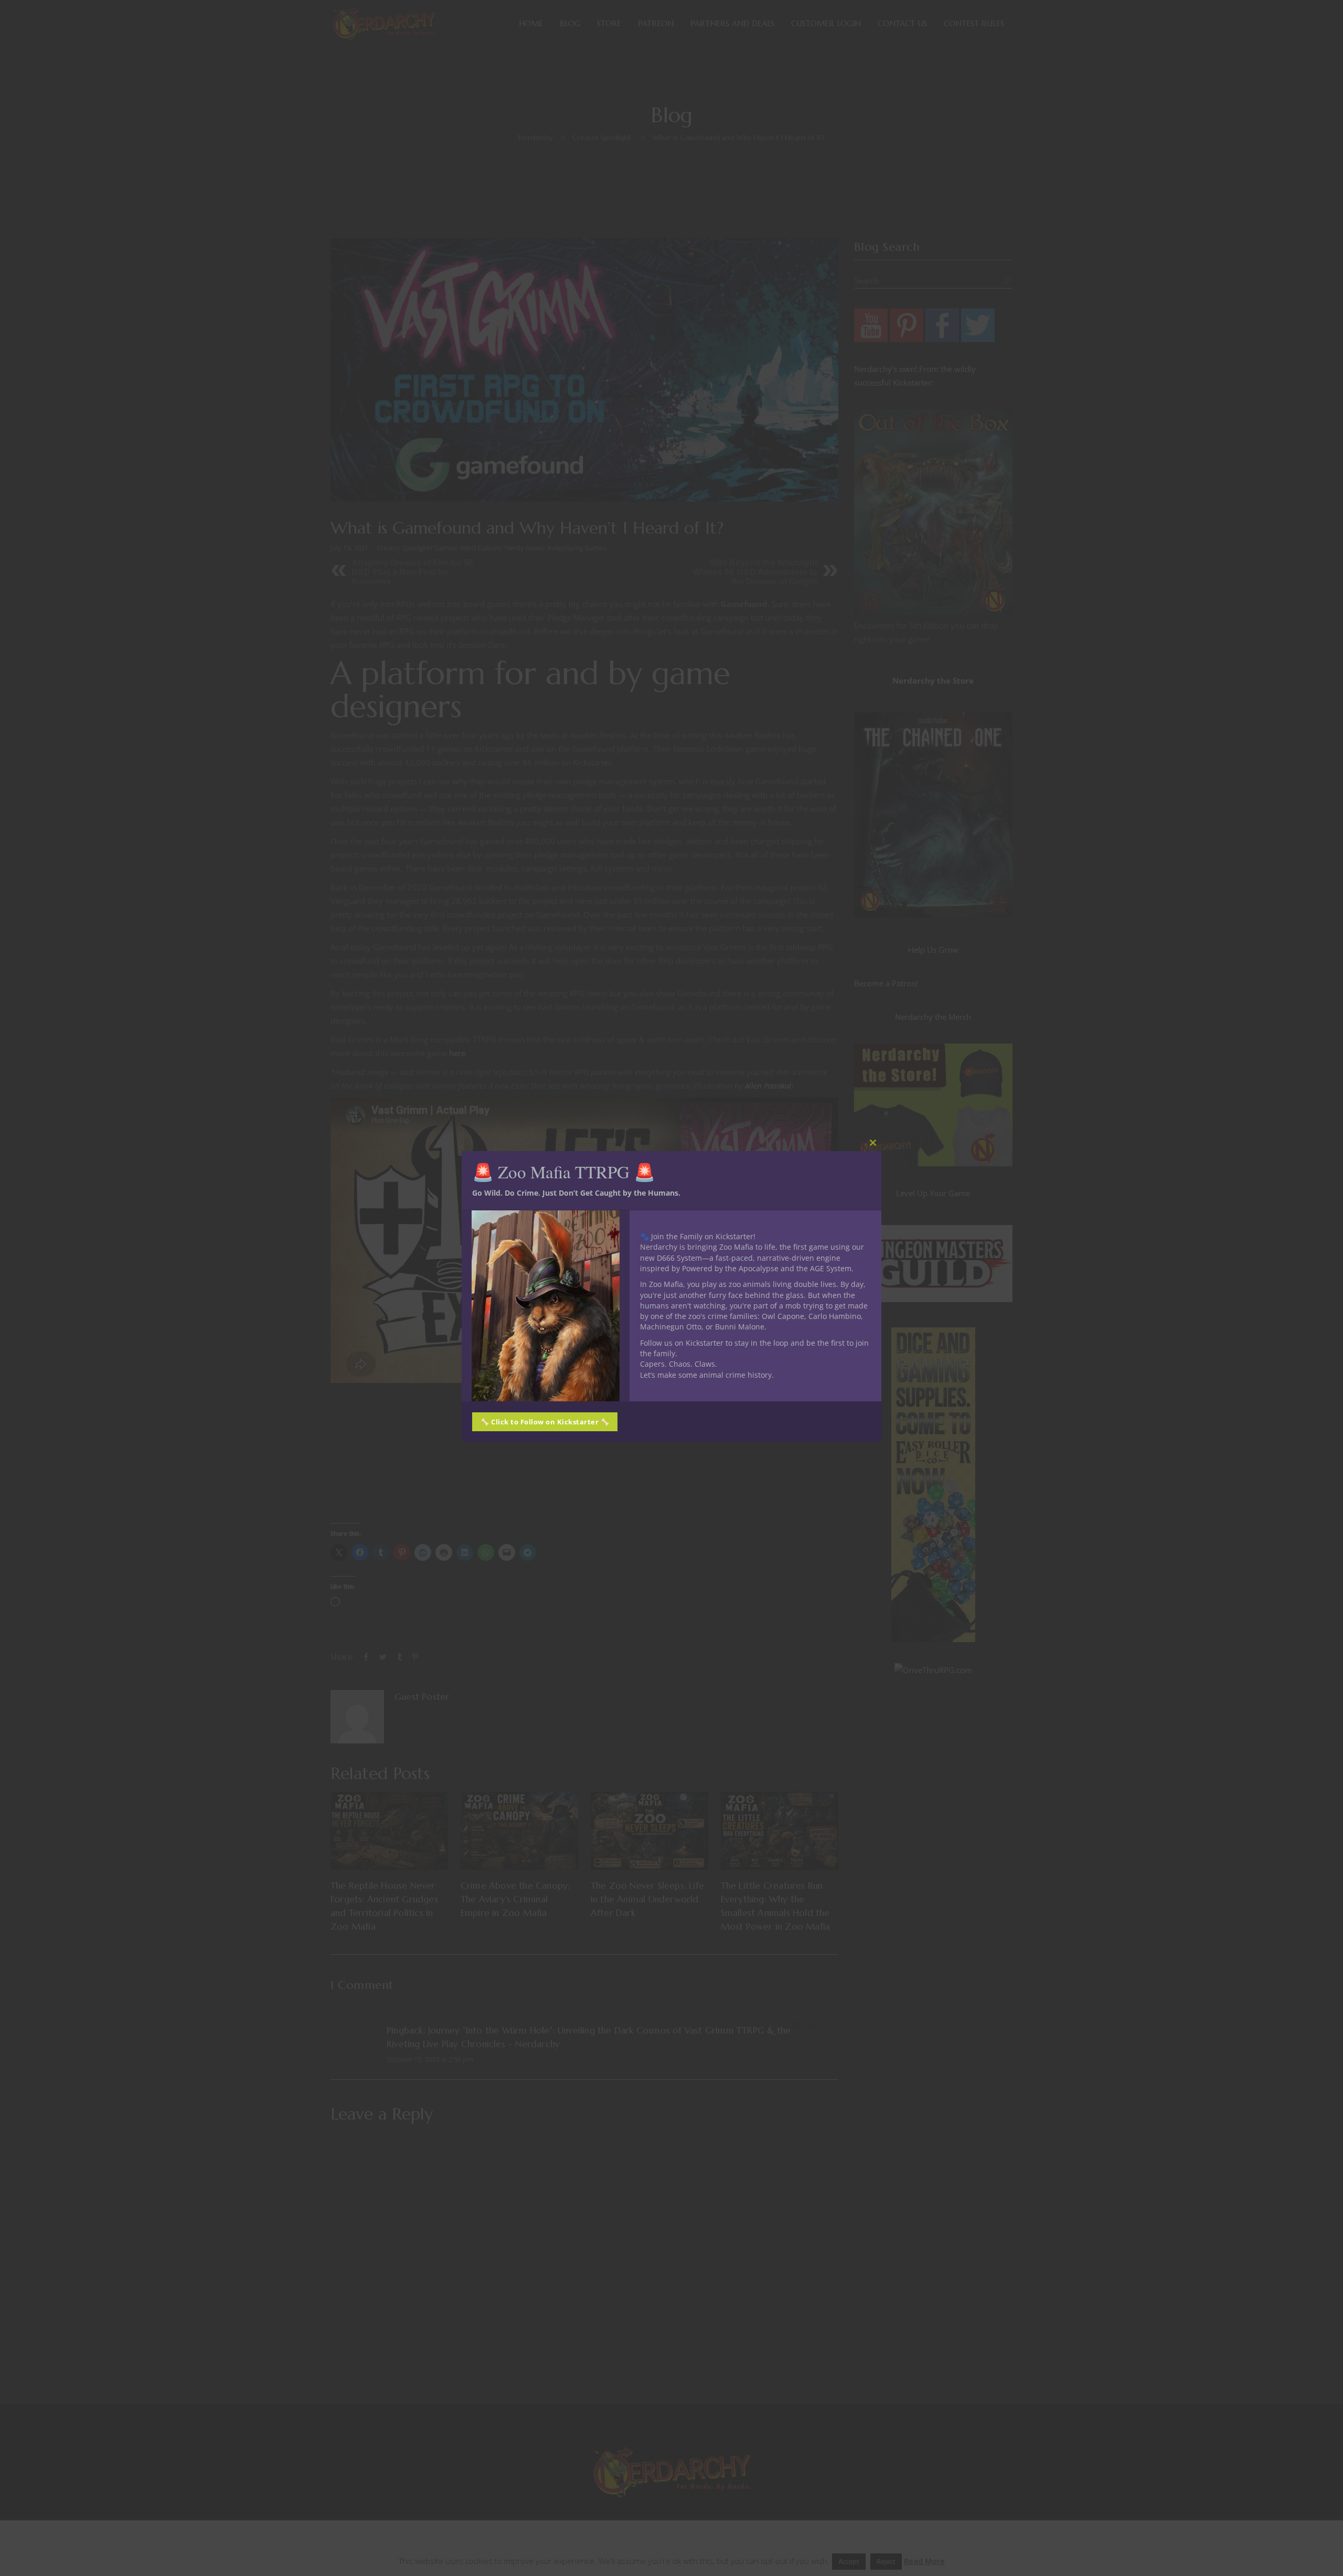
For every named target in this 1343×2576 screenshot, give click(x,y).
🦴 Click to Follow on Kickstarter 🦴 (545, 1422)
